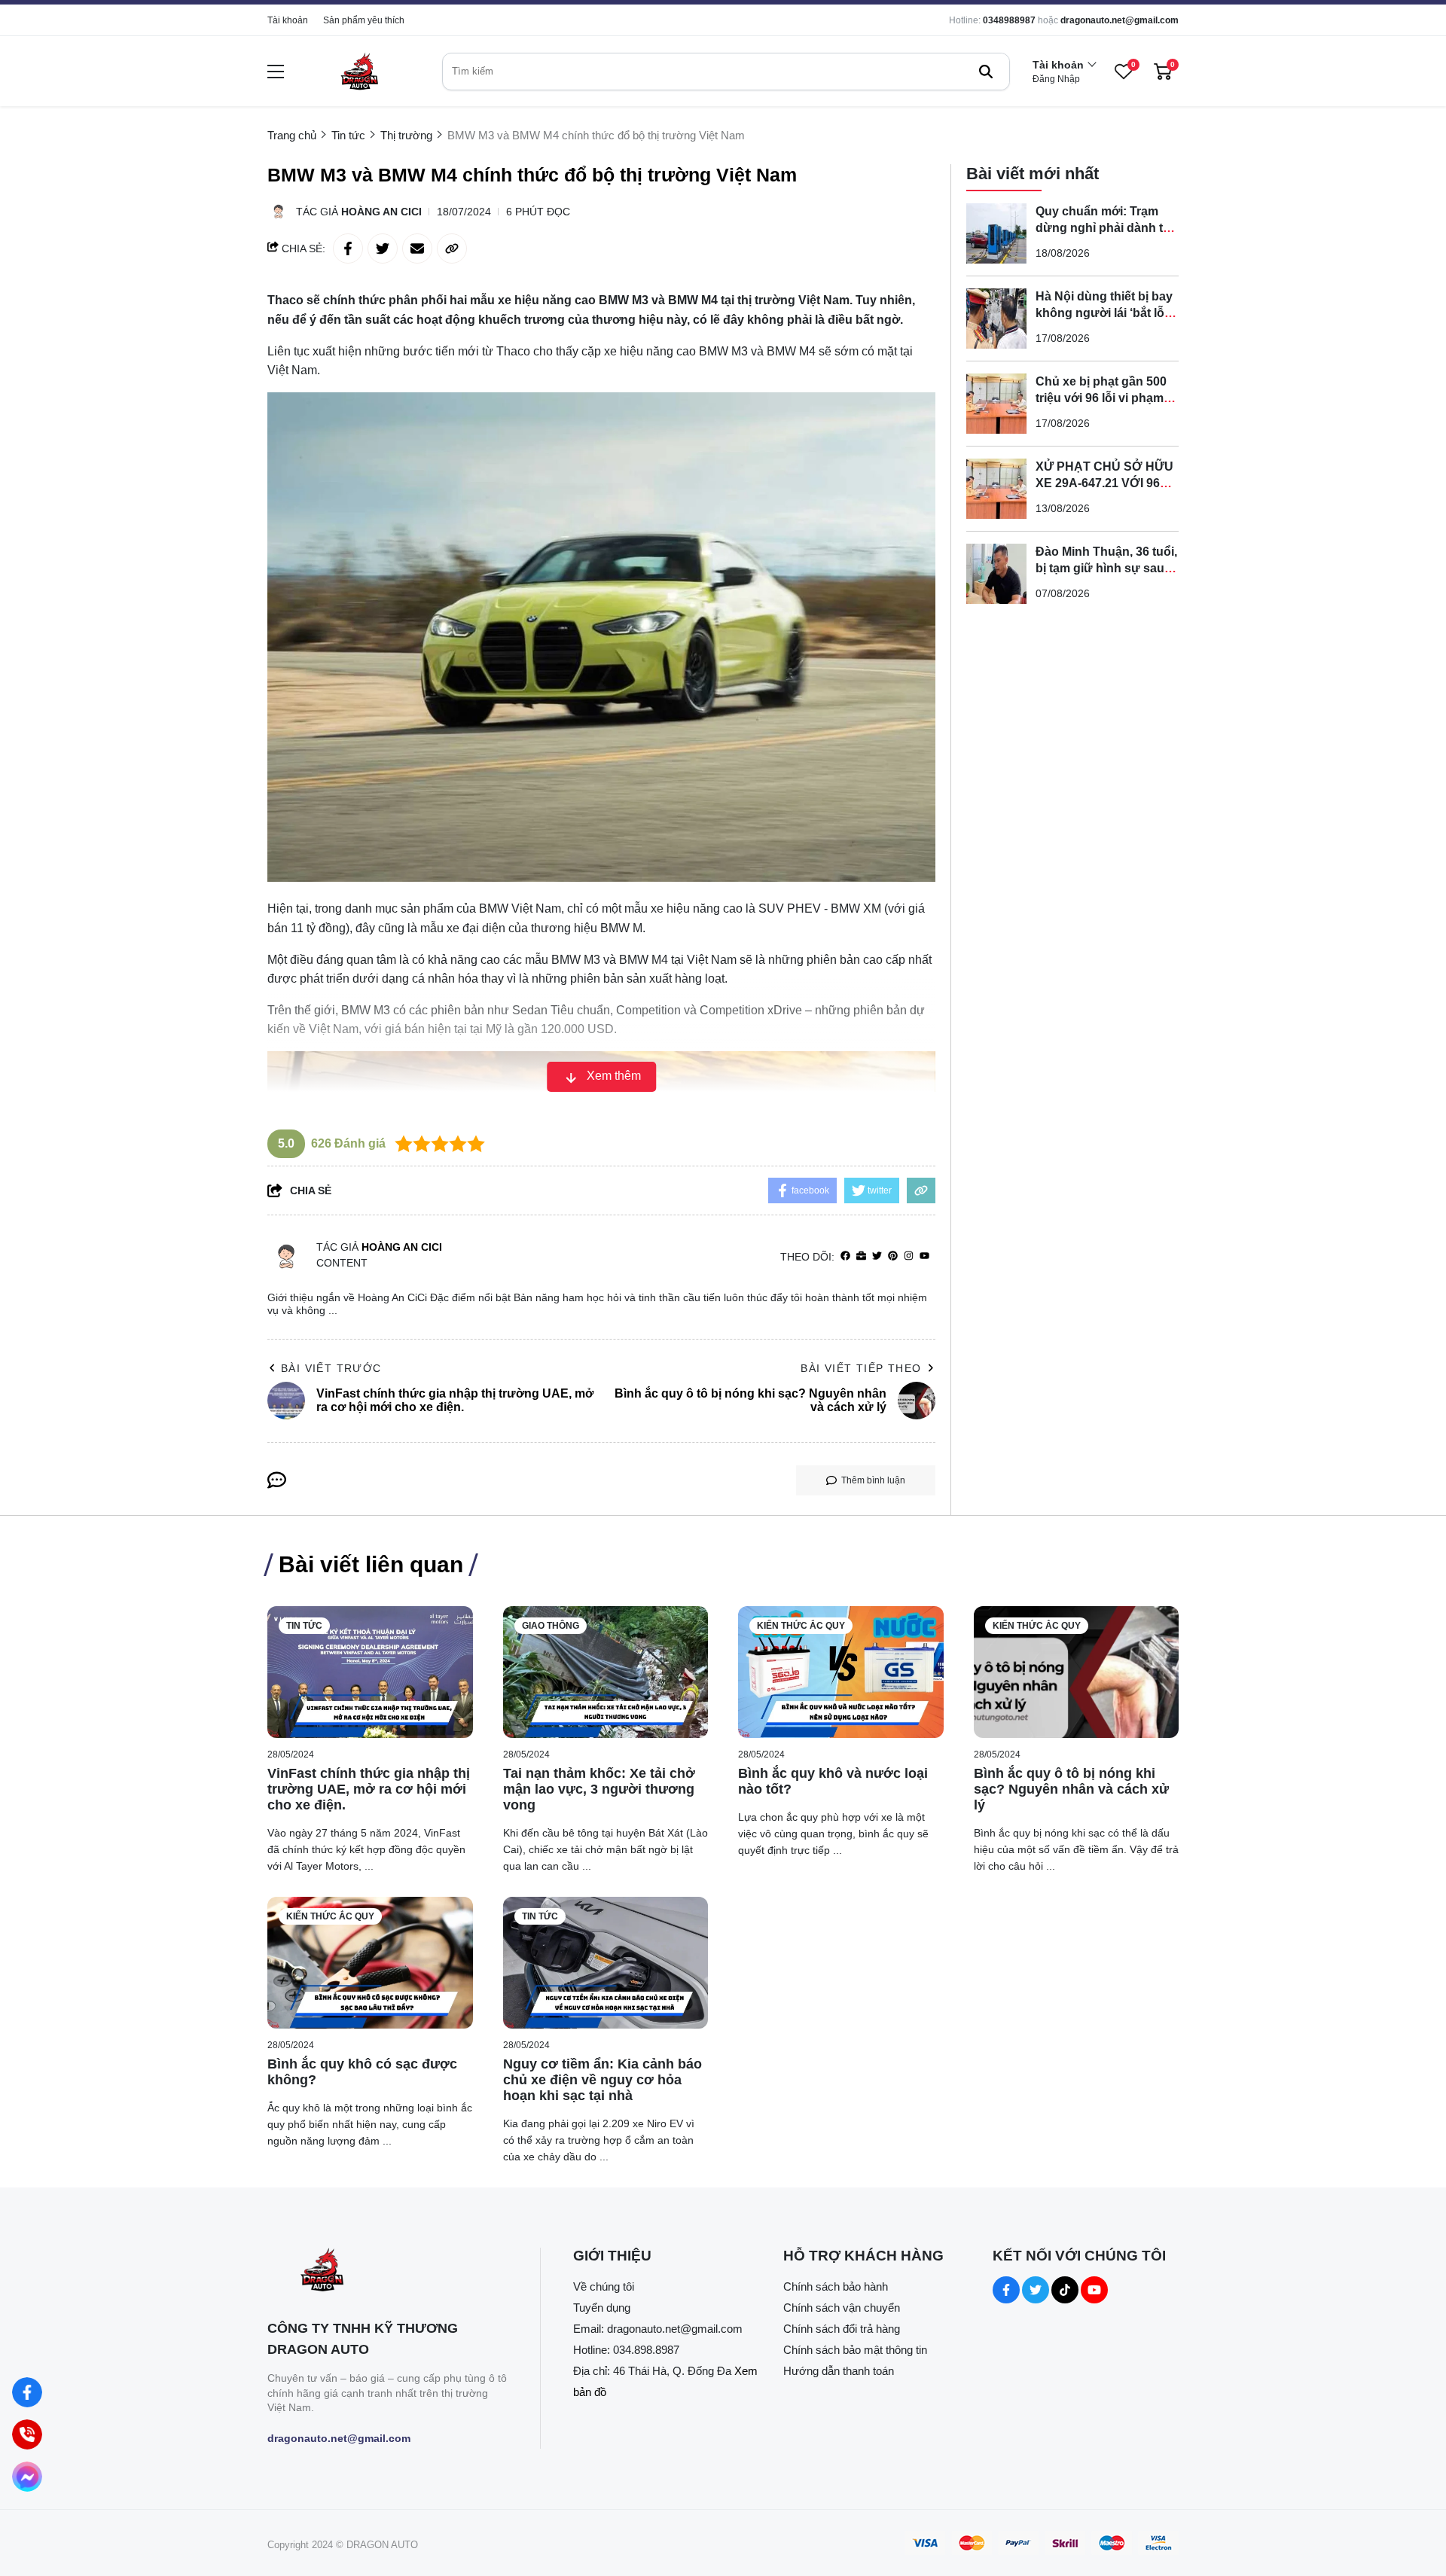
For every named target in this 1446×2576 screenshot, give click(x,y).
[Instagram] (909, 1256)
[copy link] (452, 248)
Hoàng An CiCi (381, 212)
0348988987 (1009, 20)
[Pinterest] (893, 1256)
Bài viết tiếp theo (861, 1368)
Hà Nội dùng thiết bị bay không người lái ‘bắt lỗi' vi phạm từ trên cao (1104, 313)
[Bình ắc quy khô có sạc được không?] (370, 1963)
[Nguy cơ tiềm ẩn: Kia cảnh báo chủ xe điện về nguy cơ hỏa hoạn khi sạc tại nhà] (606, 1963)
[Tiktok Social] (1065, 2290)
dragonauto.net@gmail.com (1120, 20)
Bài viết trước (331, 1368)
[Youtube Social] (1094, 2290)
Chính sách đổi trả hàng (842, 2329)
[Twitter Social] (1036, 2290)
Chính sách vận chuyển (842, 2308)
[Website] (861, 1256)
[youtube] (924, 1256)
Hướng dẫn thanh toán (839, 2371)
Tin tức (304, 1626)
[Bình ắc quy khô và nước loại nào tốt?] (841, 1672)
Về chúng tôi (604, 2286)
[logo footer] (387, 2271)
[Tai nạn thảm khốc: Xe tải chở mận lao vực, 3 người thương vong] (606, 1672)
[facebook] (845, 1256)
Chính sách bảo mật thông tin (855, 2350)
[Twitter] (877, 1256)
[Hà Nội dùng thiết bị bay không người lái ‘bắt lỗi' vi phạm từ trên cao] (996, 319)
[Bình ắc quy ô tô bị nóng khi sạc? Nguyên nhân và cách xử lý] (1077, 1672)
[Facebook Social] (1006, 2290)
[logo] (359, 71)
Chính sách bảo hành (836, 2286)
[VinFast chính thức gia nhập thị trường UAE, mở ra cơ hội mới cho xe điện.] (370, 1672)
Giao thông (551, 1626)
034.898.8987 (646, 2350)
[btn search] (986, 72)
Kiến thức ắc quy (801, 1626)
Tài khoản (288, 20)
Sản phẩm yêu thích (364, 20)
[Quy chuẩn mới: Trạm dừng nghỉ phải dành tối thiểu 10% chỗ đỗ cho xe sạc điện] (996, 233)
